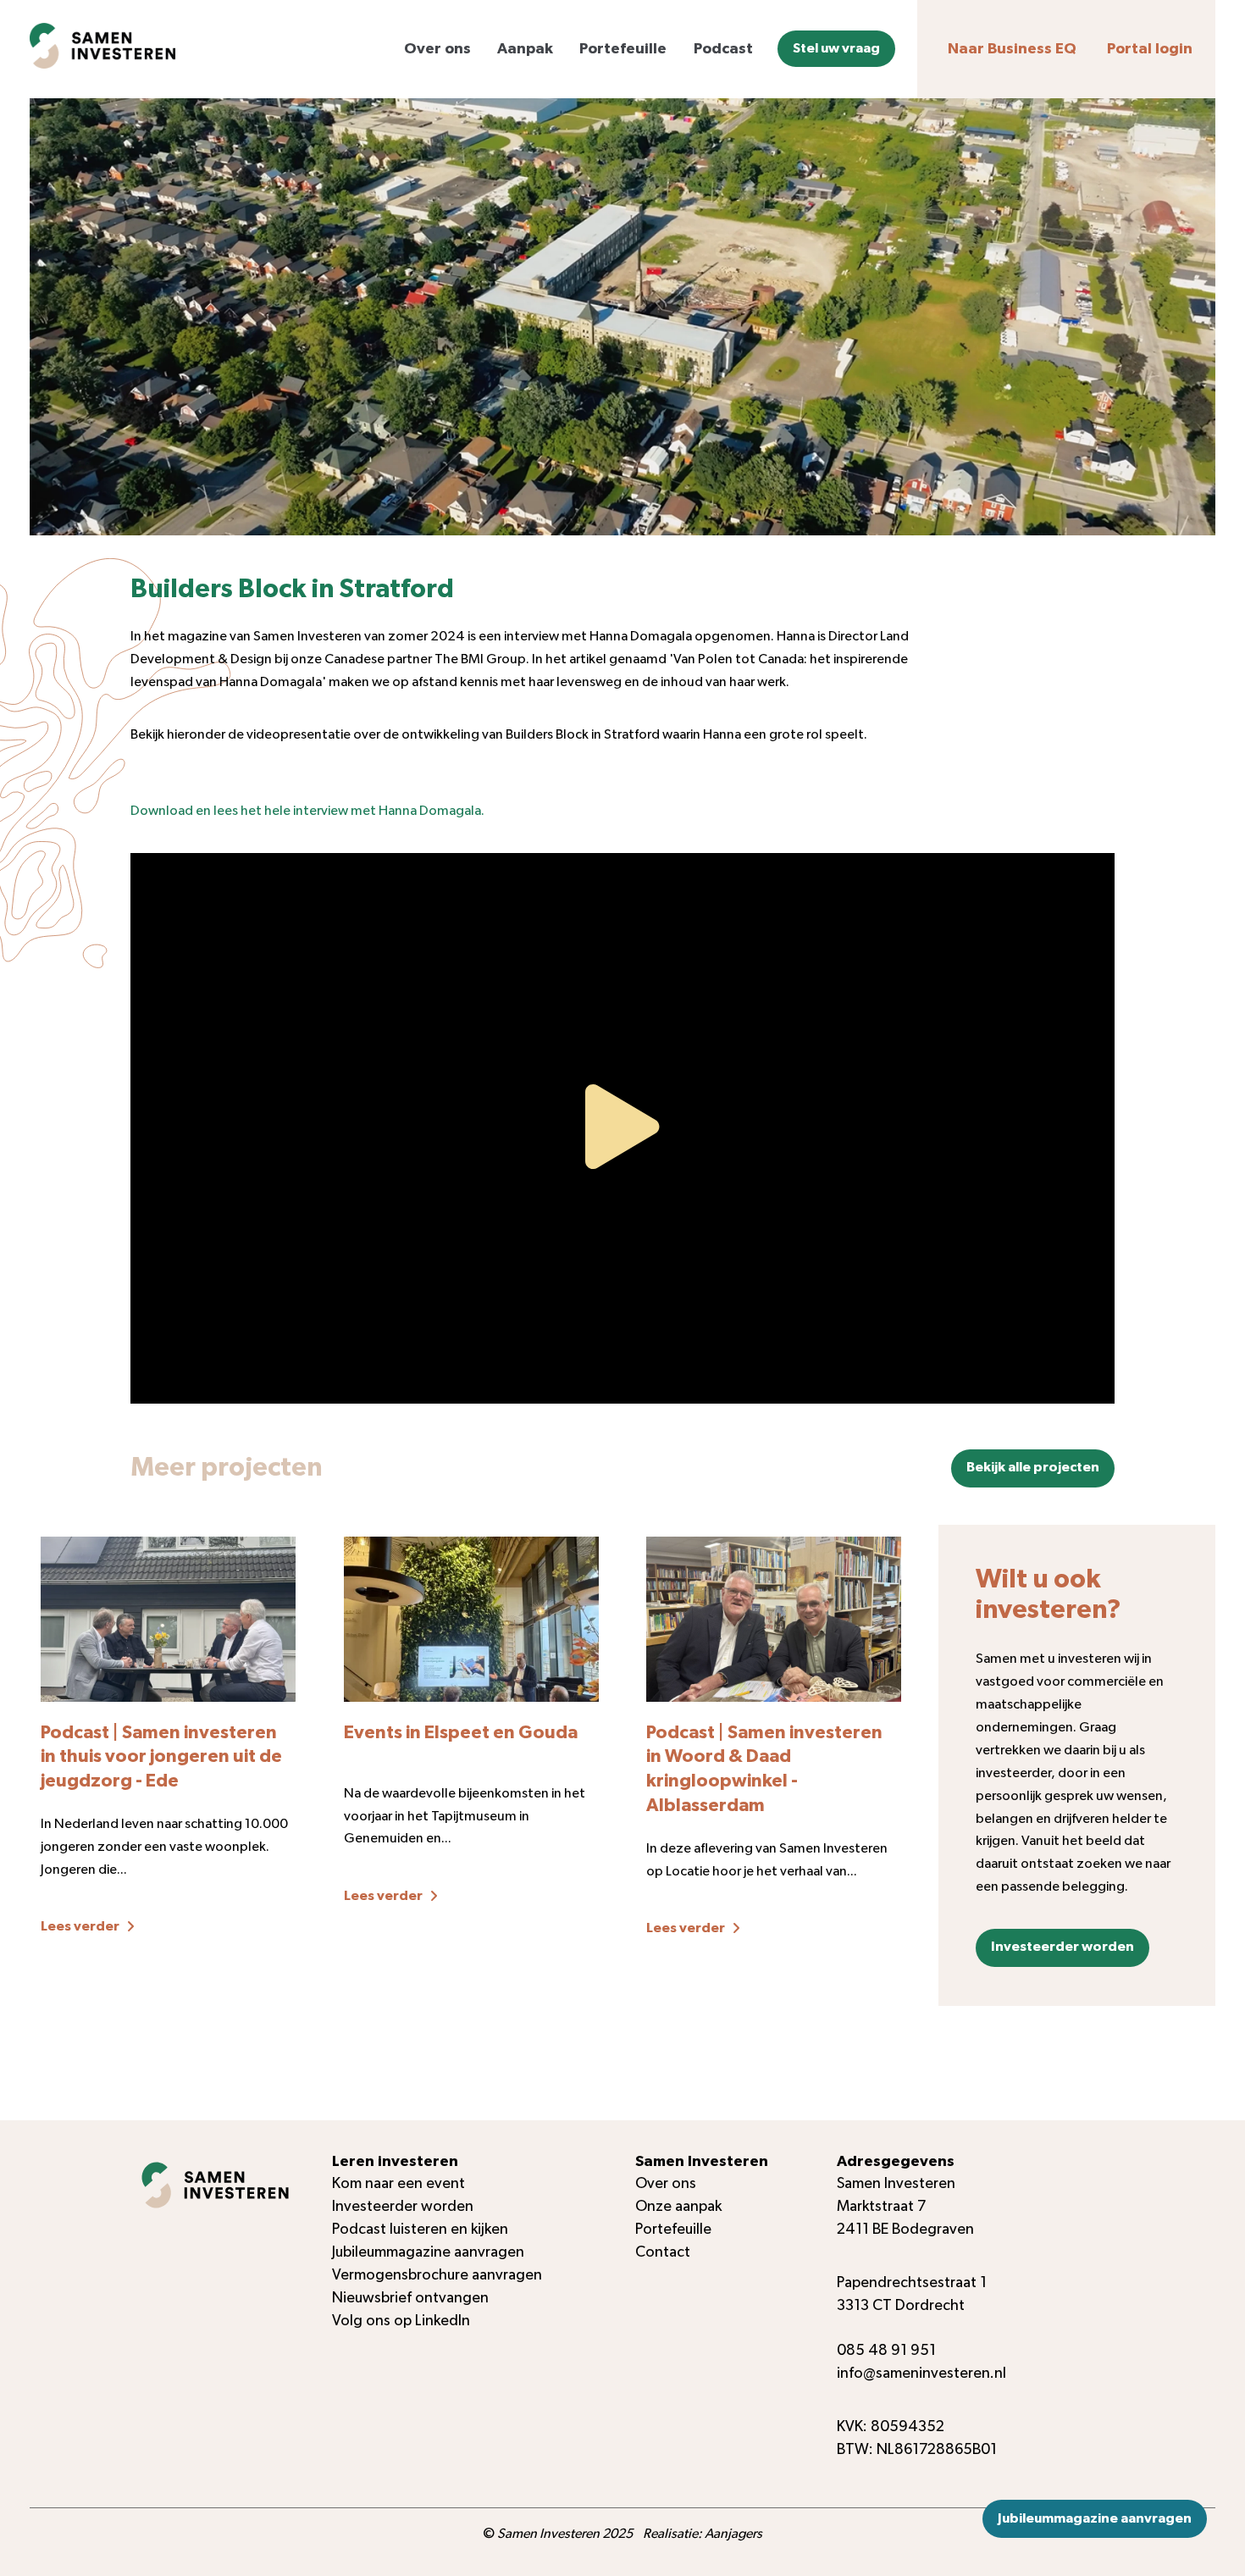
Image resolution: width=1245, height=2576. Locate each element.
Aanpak (525, 49)
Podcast (723, 49)
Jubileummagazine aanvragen (1095, 2518)
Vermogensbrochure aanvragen (437, 2275)
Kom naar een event (398, 2184)
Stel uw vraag (836, 49)
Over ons (437, 49)
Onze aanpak (678, 2207)
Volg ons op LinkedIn (401, 2321)
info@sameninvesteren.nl (921, 2374)
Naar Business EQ (1012, 49)
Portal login (1150, 49)
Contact (663, 2252)
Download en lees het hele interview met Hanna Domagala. (307, 811)
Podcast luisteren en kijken (420, 2230)
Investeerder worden (1062, 1947)
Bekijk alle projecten (1033, 1467)
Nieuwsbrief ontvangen (410, 2298)
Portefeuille (623, 49)
